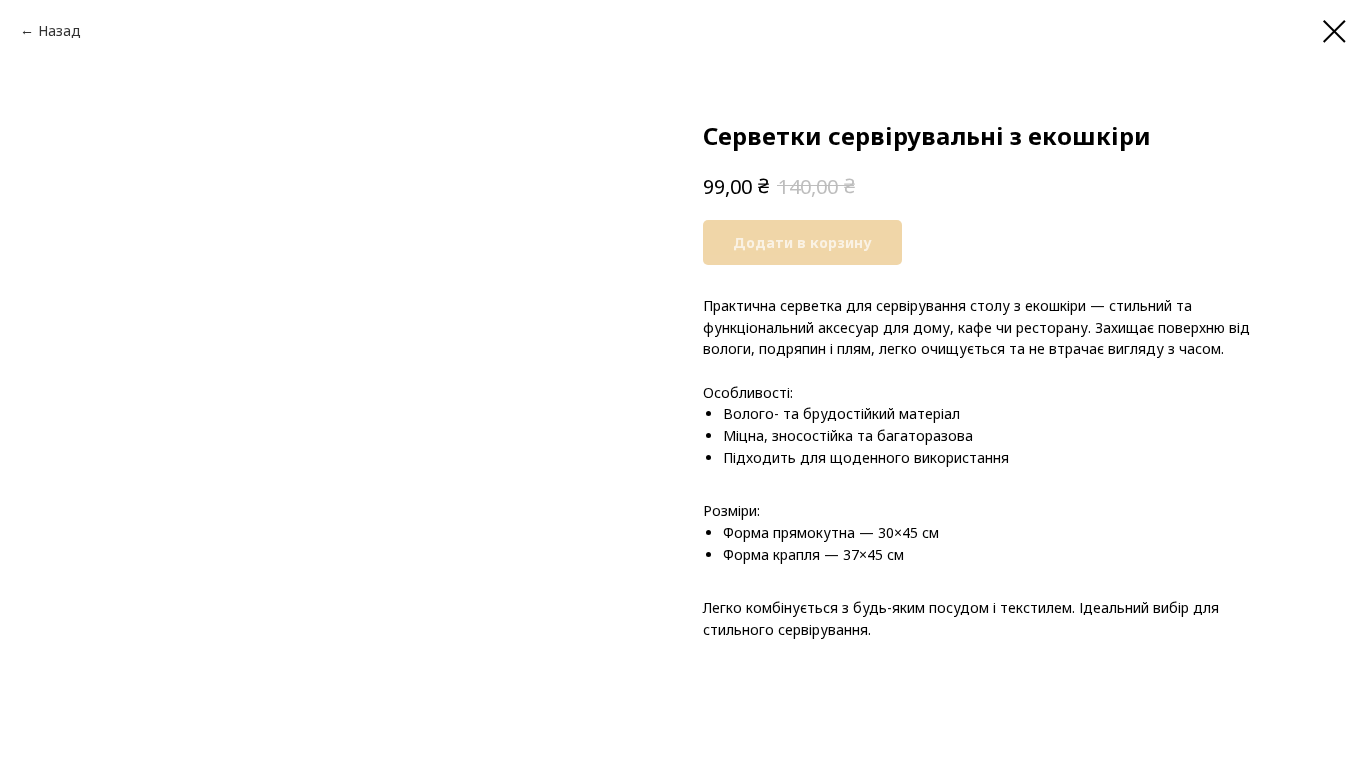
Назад (59, 30)
